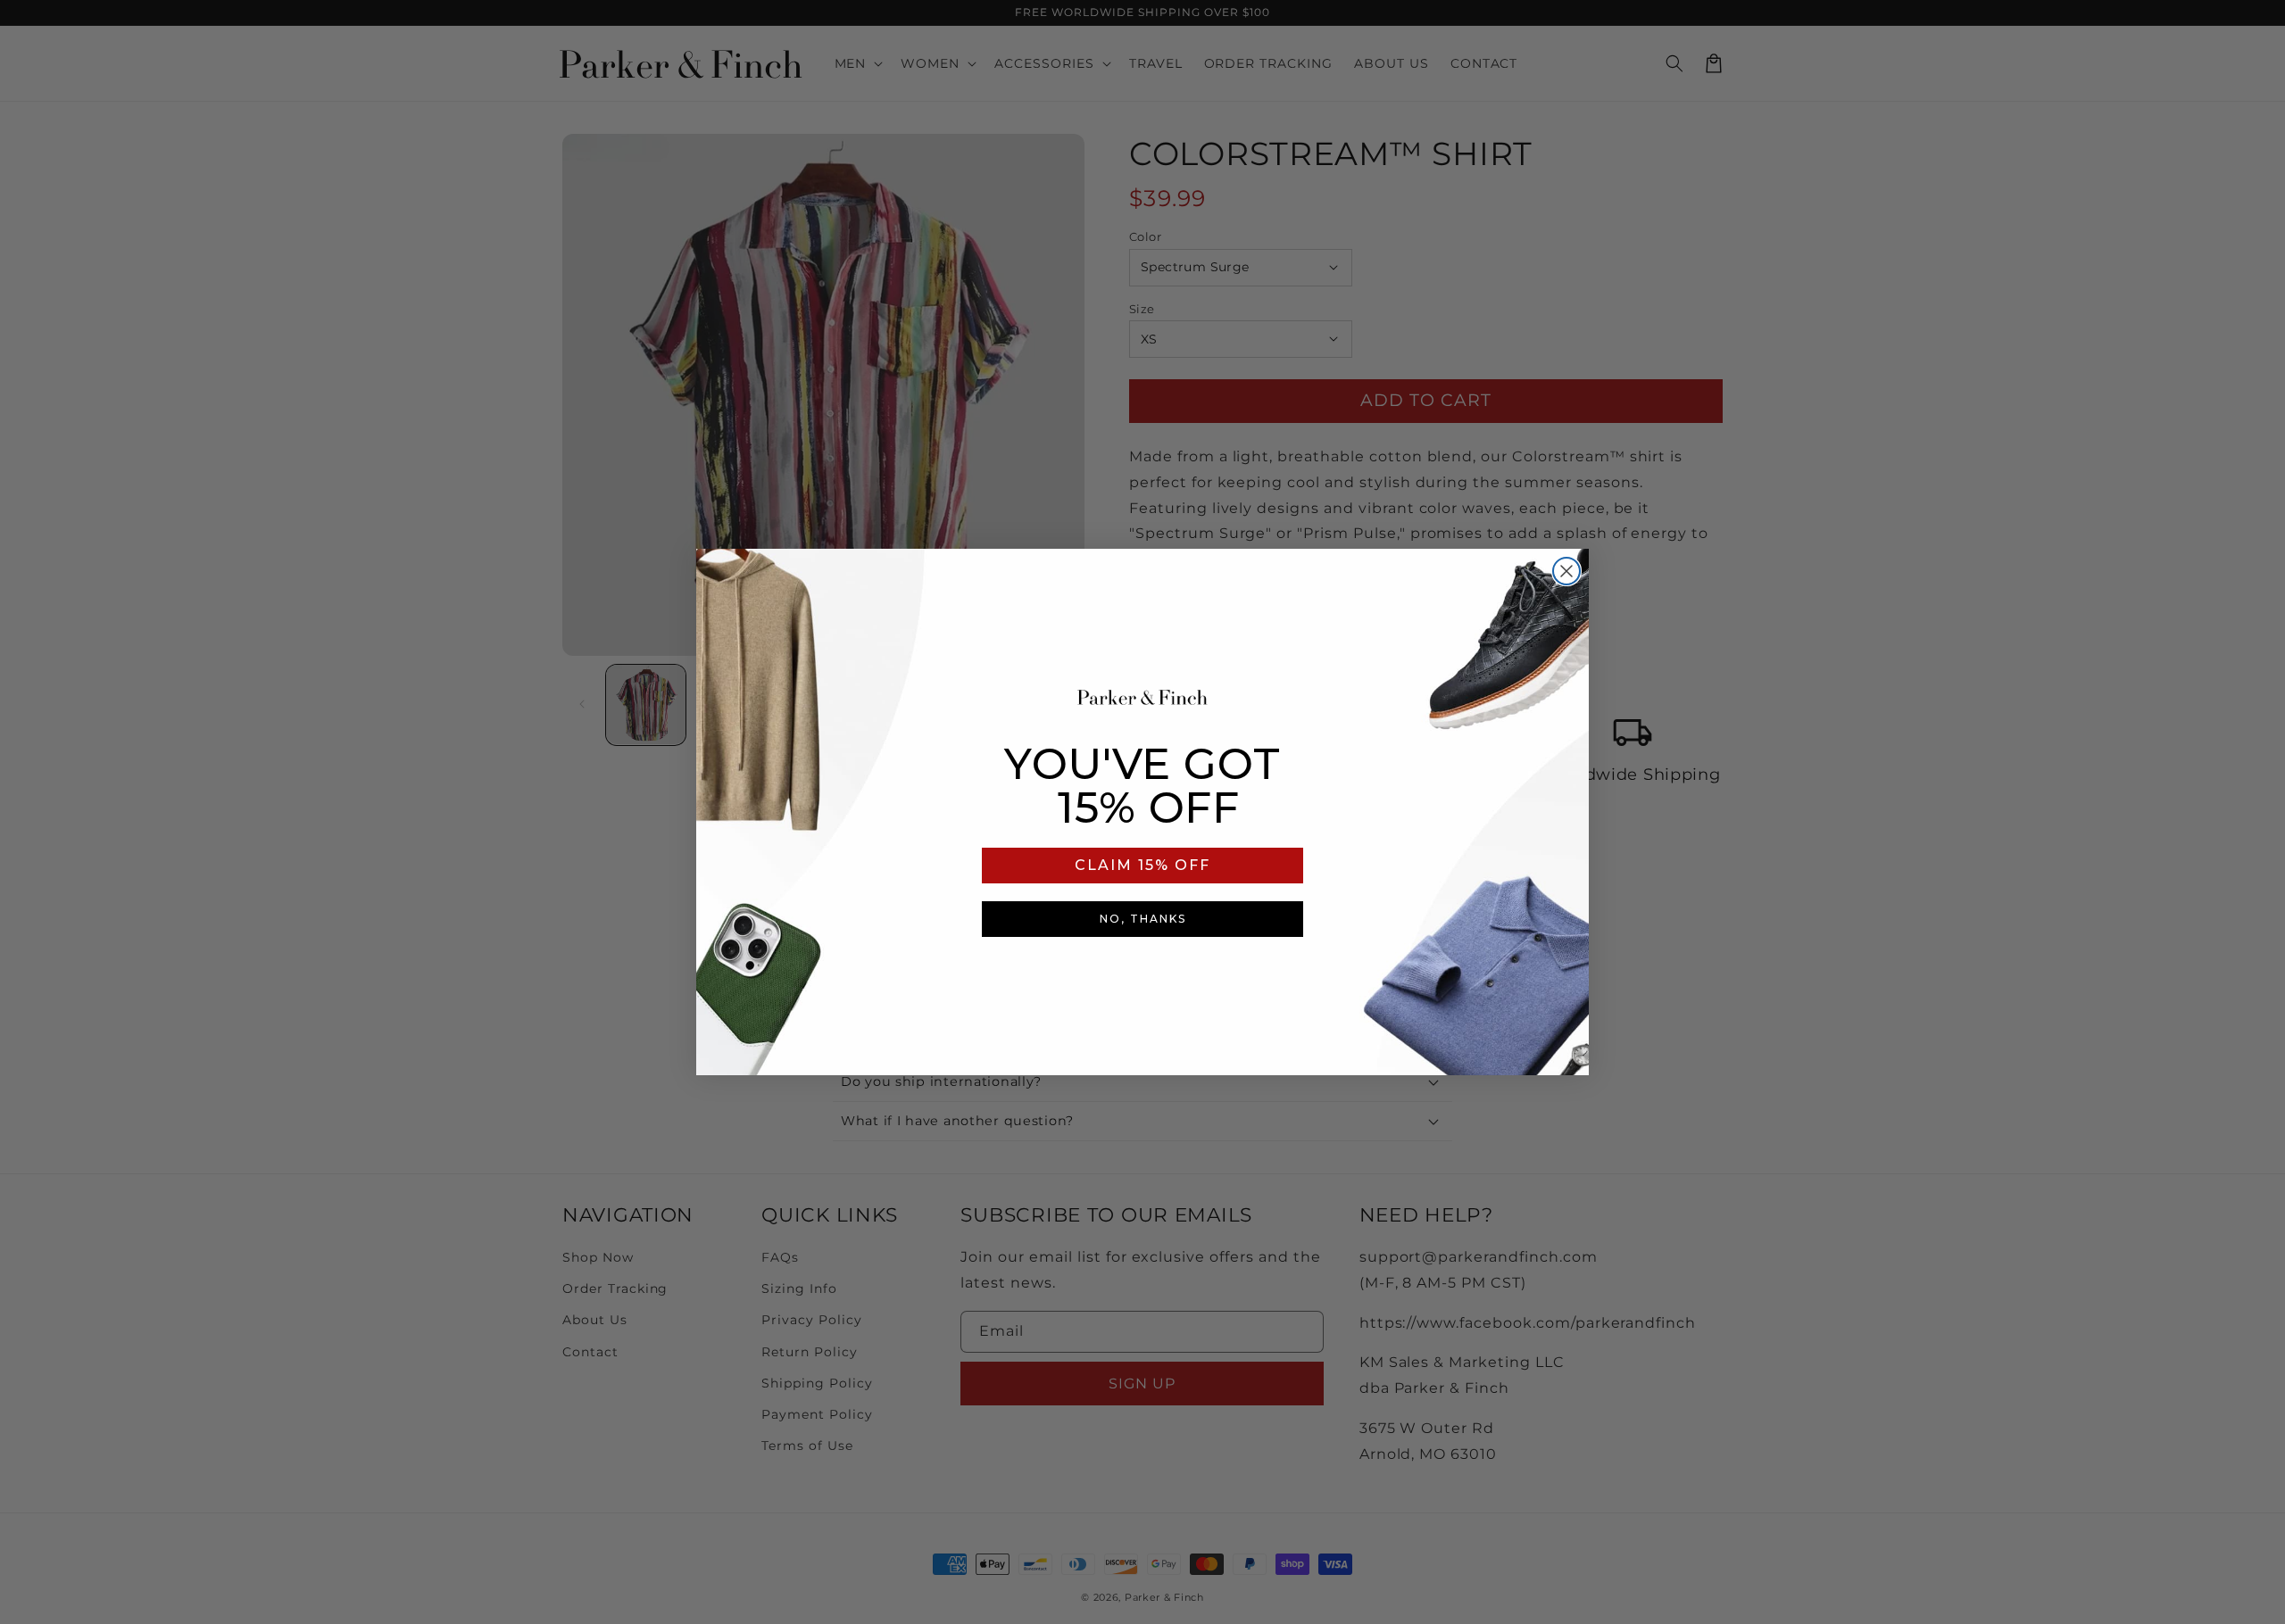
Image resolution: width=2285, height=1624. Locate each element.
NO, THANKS (1143, 919)
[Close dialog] (1566, 571)
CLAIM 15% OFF (1142, 865)
